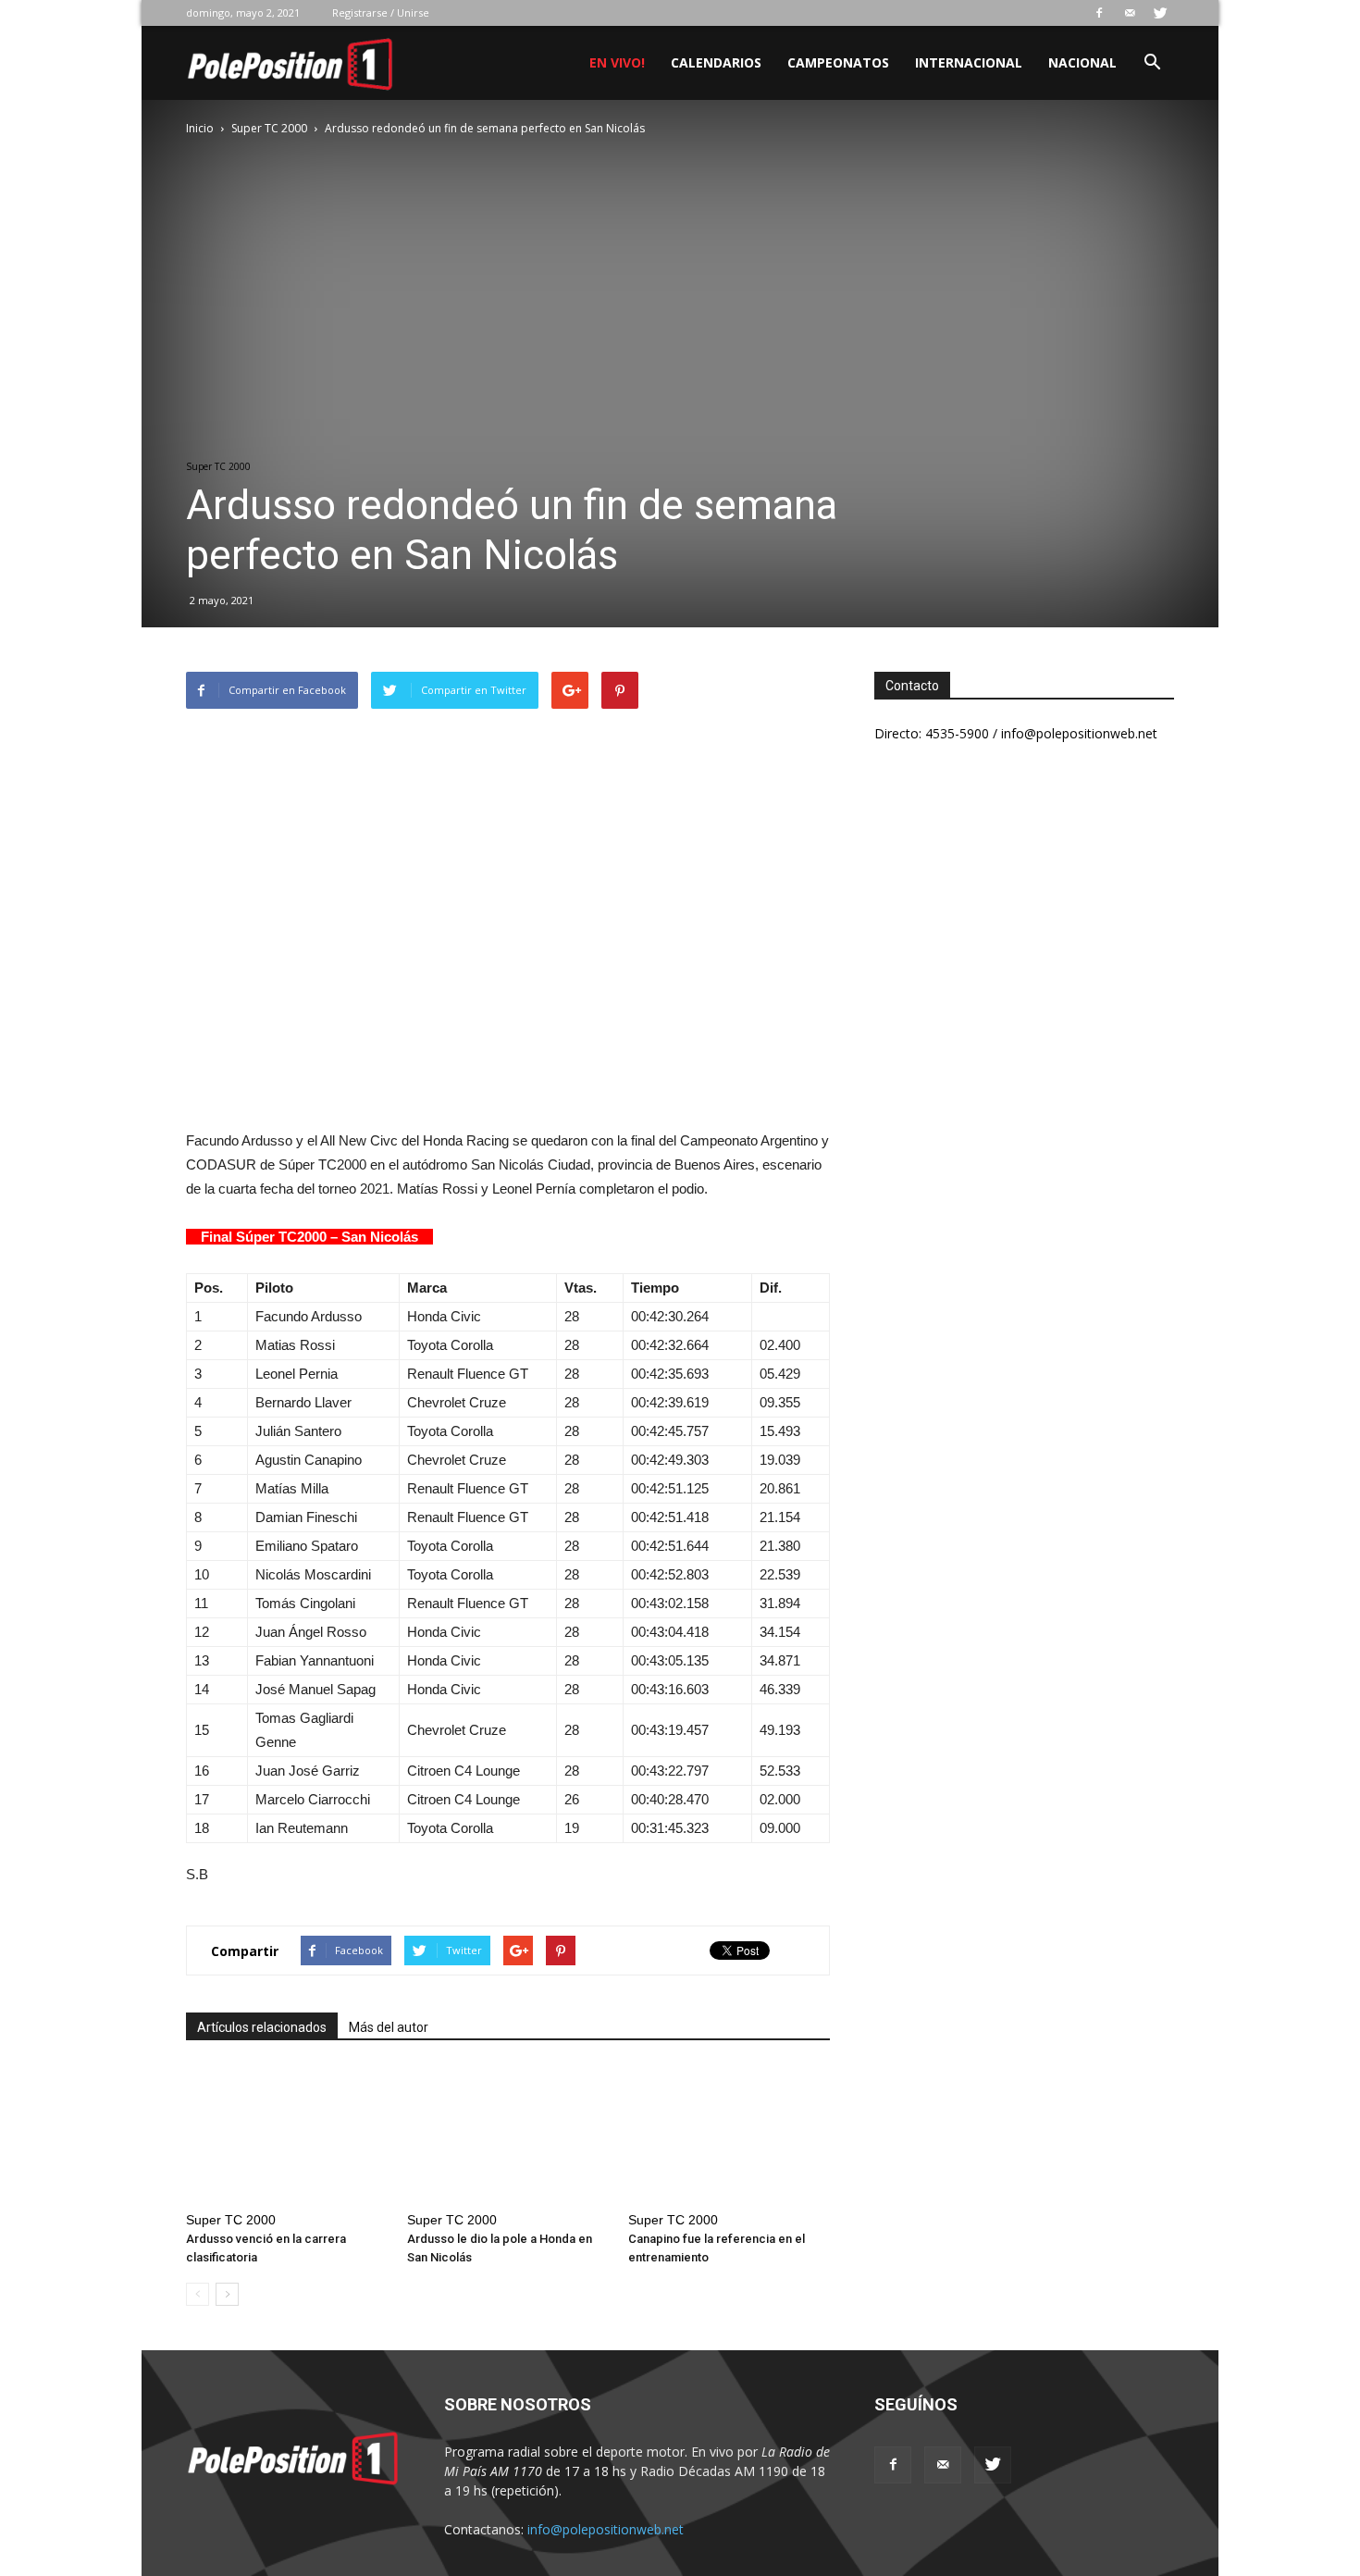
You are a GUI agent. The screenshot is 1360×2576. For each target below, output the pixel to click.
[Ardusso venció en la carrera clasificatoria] (287, 2135)
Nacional (1082, 62)
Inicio (200, 128)
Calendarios (716, 62)
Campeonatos (838, 62)
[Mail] (1130, 13)
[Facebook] (1099, 13)
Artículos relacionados (262, 2027)
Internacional (969, 62)
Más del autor (389, 2027)
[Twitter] (1160, 13)
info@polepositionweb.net (606, 2529)
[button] (1152, 64)
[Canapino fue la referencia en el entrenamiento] (729, 2135)
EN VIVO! (617, 62)
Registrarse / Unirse (381, 12)
